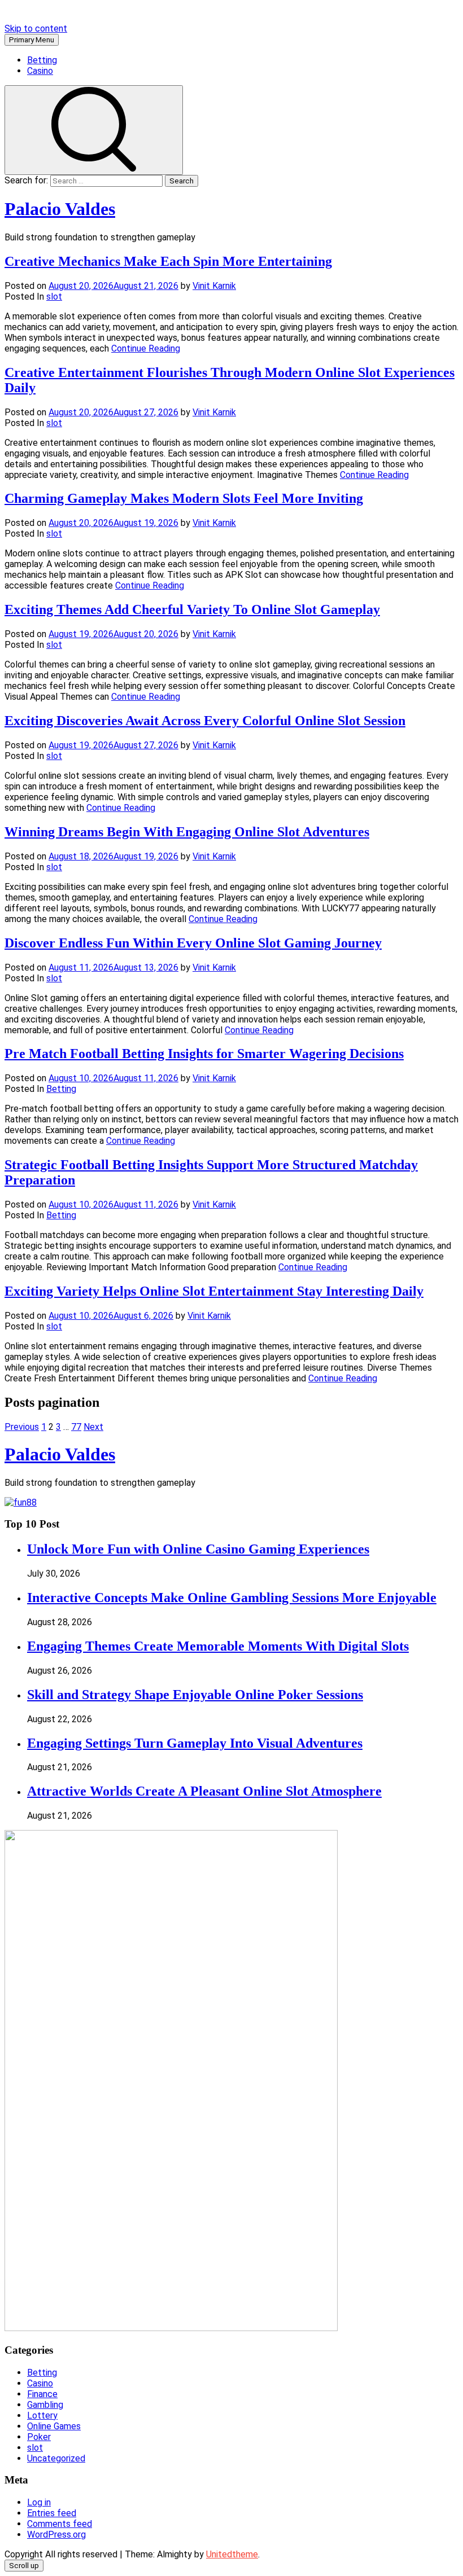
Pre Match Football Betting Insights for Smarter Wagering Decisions (204, 1054)
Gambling (45, 2405)
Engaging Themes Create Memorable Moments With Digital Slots (218, 1646)
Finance (42, 2394)
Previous (22, 1427)
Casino (40, 71)
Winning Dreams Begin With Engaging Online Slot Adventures (187, 832)
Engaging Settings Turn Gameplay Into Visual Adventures (195, 1743)
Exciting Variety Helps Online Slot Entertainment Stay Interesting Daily (214, 1291)
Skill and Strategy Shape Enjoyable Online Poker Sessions (195, 1695)
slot (54, 297)
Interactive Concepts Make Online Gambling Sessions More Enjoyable (232, 1598)
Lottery (42, 2415)
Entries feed (52, 2513)
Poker (39, 2437)
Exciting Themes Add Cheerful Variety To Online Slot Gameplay (192, 609)
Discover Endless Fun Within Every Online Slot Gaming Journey (193, 943)
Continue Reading (146, 348)
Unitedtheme (232, 2554)
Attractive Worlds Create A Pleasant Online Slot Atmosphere (204, 1791)
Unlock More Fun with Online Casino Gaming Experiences (198, 1549)
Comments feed (60, 2524)
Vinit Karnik (214, 286)
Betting (42, 60)
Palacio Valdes (60, 209)
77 (76, 1427)
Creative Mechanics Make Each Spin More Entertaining (168, 261)
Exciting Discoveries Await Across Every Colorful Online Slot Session (205, 721)
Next (93, 1427)
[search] (94, 130)
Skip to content (36, 28)
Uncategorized (56, 2458)
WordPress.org (56, 2535)
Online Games (54, 2426)
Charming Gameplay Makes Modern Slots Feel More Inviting (184, 498)
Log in (39, 2502)
